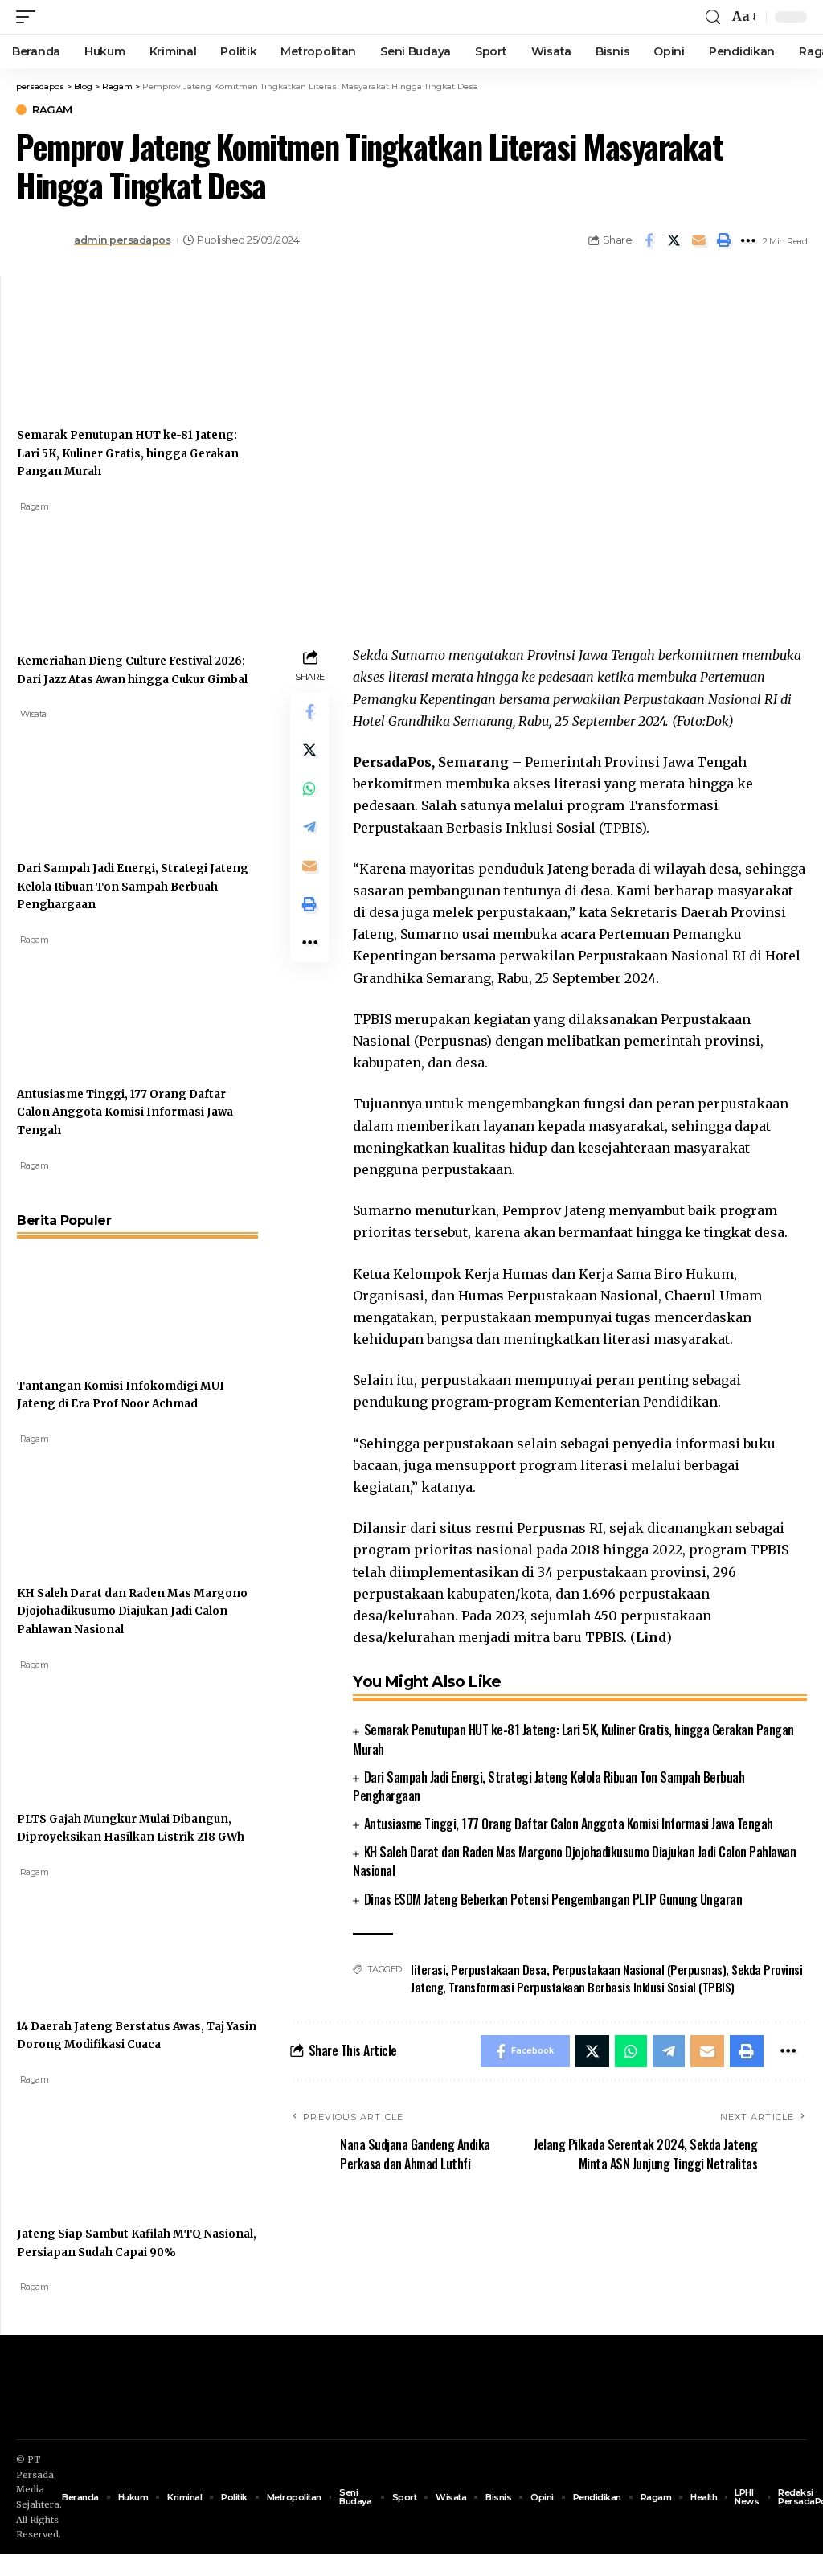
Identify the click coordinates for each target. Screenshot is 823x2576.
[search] (713, 17)
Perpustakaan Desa (499, 1969)
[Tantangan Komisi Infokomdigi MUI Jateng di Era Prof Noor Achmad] (77, 1298)
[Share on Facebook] (649, 240)
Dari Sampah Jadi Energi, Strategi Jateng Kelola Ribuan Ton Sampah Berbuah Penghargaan (549, 1786)
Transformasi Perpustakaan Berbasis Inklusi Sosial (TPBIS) (592, 1987)
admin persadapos (122, 240)
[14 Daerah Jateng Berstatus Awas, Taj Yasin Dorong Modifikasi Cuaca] (77, 1939)
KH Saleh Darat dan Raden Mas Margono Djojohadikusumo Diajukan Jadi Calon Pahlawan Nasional (574, 1861)
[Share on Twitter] (674, 240)
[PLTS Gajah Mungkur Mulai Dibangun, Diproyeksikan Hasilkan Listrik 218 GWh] (77, 1731)
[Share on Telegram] (309, 827)
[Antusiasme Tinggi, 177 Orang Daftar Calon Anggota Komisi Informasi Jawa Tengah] (77, 1006)
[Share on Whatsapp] (309, 788)
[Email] (698, 240)
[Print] (723, 240)
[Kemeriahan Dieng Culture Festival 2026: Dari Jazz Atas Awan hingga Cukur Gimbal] (77, 573)
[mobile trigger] (30, 17)
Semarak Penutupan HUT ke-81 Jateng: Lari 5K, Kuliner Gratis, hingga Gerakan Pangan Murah (573, 1739)
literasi (428, 1969)
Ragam (52, 110)
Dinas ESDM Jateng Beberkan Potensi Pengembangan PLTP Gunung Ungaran (553, 1899)
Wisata (33, 714)
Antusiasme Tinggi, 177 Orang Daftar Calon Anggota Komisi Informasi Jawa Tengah (569, 1824)
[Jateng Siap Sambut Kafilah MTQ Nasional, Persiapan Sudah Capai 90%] (77, 2146)
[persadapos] (110, 17)
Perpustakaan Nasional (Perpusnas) (639, 1969)
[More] (748, 240)
